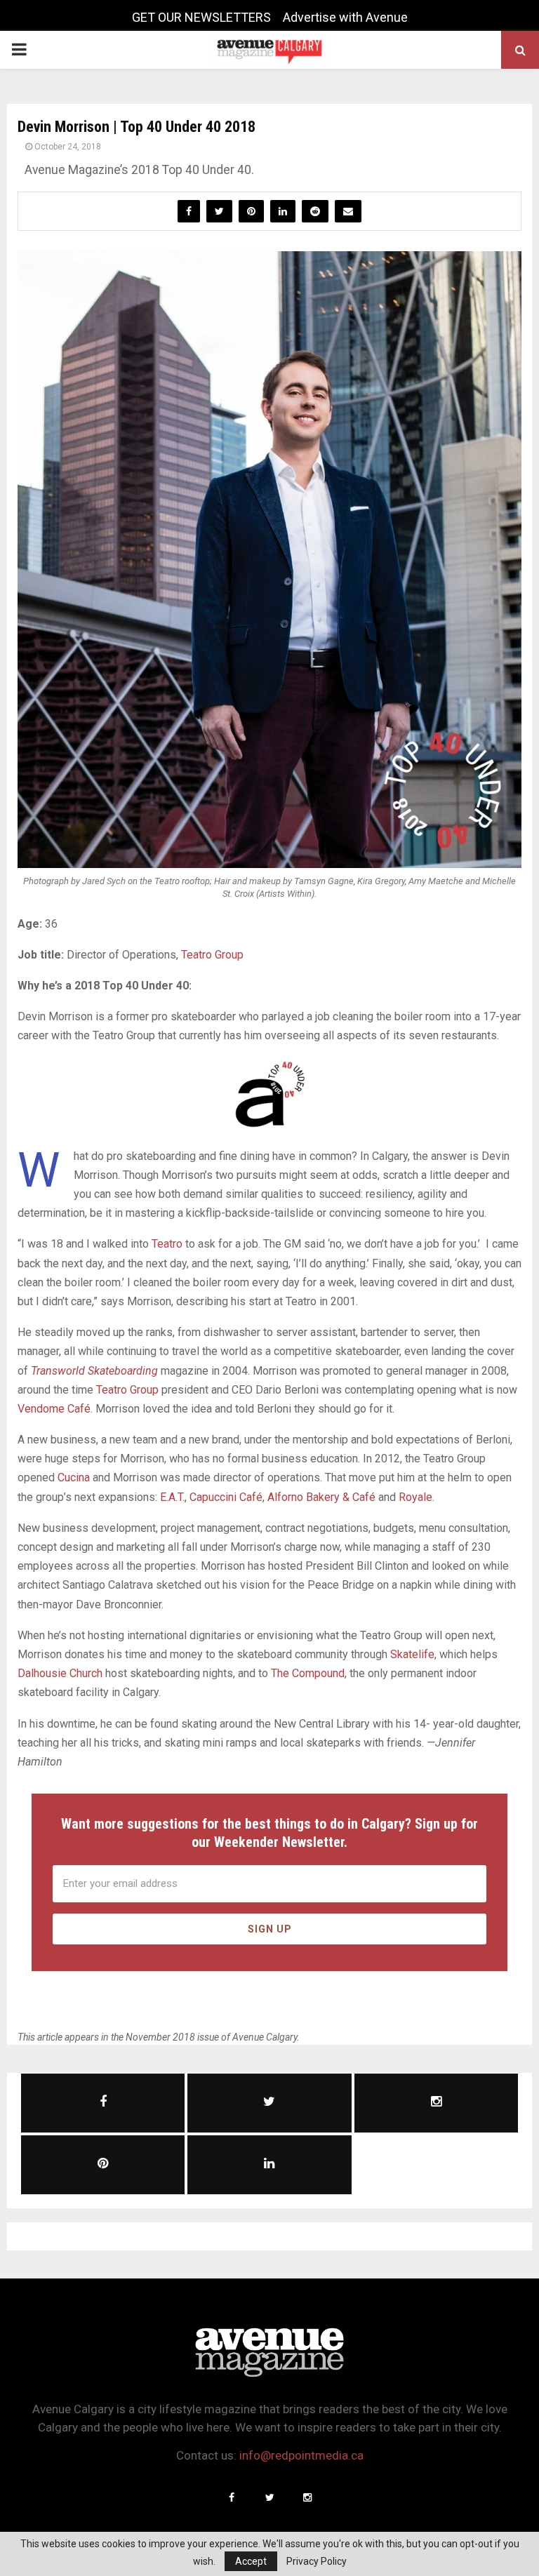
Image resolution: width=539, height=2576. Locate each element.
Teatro (167, 1244)
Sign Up (270, 1929)
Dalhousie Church (60, 1673)
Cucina (74, 1477)
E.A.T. (172, 1497)
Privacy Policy (317, 2561)
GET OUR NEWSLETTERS (201, 17)
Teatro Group (212, 955)
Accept (251, 2561)
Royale (415, 1497)
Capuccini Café (226, 1497)
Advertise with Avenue (345, 17)
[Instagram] (307, 2497)
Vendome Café (54, 1409)
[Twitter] (269, 2497)
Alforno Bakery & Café (321, 1497)
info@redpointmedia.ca (301, 2455)
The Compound (308, 1673)
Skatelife (412, 1654)
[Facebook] (232, 2497)
